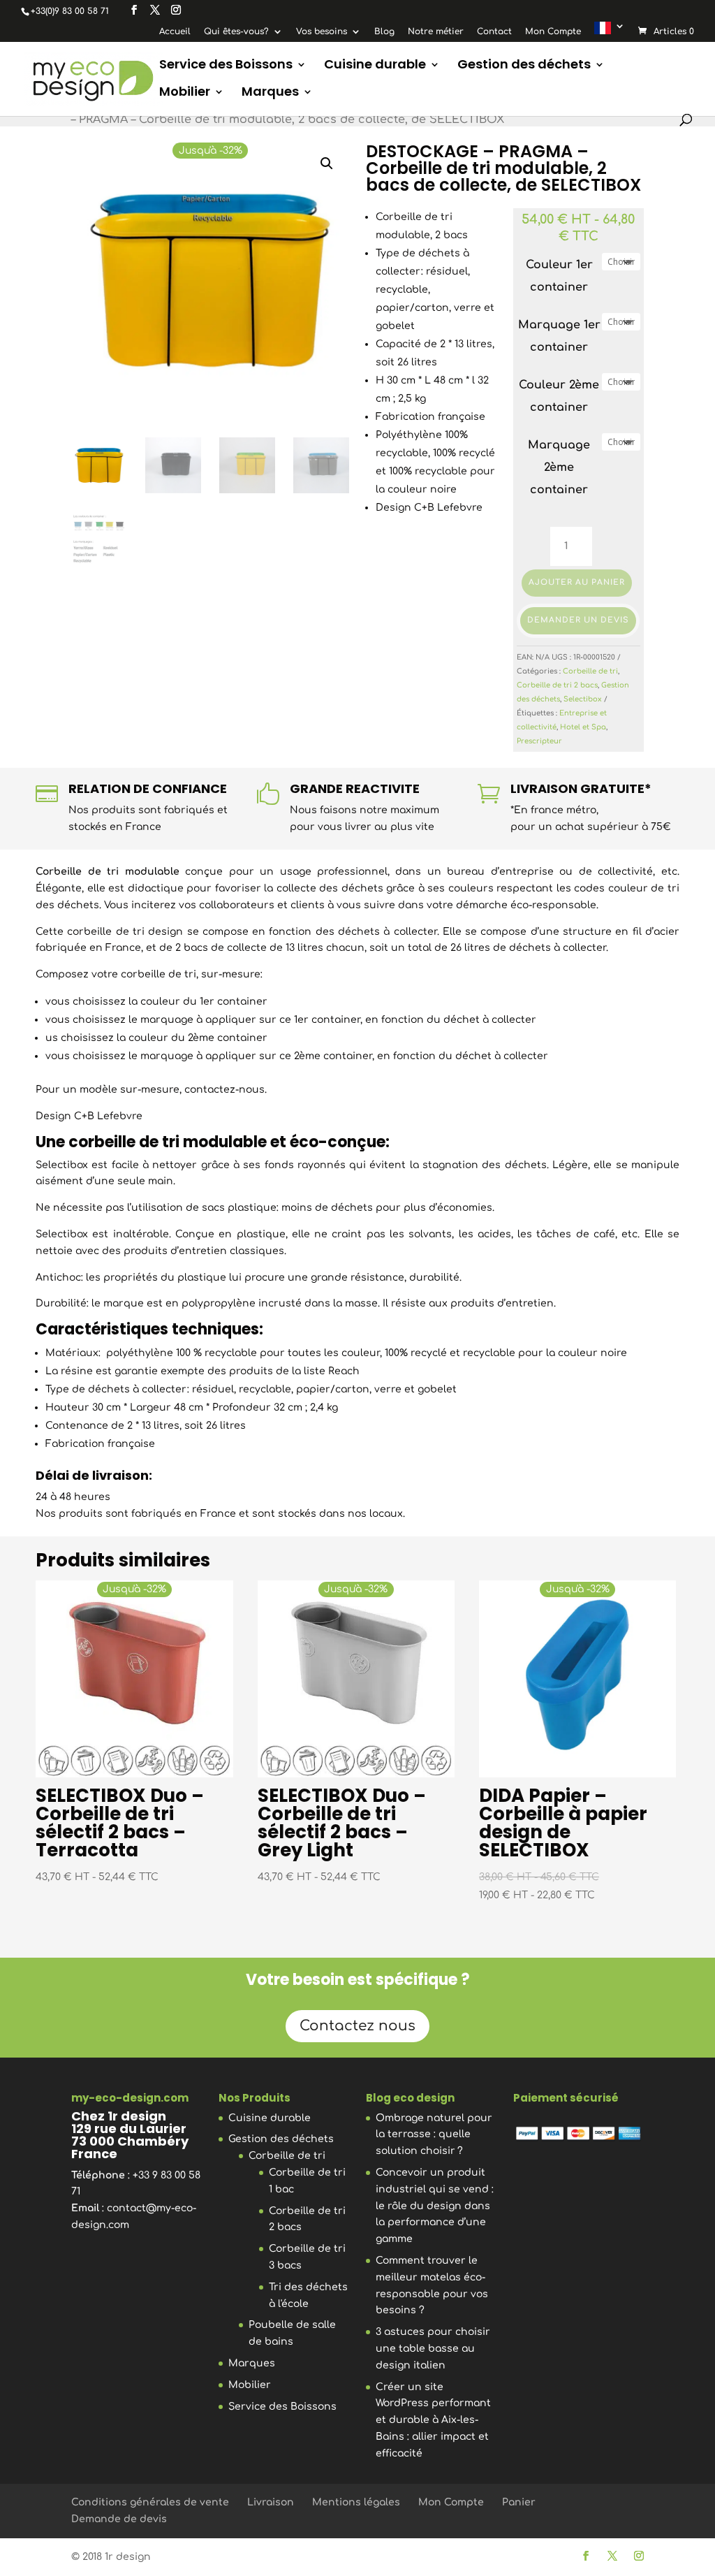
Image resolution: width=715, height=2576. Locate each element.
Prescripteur (539, 741)
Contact (494, 32)
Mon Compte (553, 32)
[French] (610, 31)
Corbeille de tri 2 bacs (557, 685)
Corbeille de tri (590, 671)
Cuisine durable (375, 66)
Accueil (175, 32)
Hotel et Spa (583, 727)
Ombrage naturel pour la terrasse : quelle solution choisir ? (434, 2135)
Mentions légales (356, 2502)
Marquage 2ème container (559, 467)
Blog (384, 32)
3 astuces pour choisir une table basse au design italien (433, 2349)
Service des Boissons (226, 66)
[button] (327, 163)
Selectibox (583, 699)
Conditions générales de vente (150, 2502)
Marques (270, 93)
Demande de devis (119, 2519)
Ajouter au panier (577, 582)
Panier (519, 2502)
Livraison (271, 2502)
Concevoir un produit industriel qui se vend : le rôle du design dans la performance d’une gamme (435, 2206)
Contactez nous (357, 2026)
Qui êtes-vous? (236, 32)
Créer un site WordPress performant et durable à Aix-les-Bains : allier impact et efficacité (433, 2420)
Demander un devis (578, 620)
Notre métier (436, 32)
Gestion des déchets (524, 66)
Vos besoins (322, 32)
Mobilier (185, 93)
